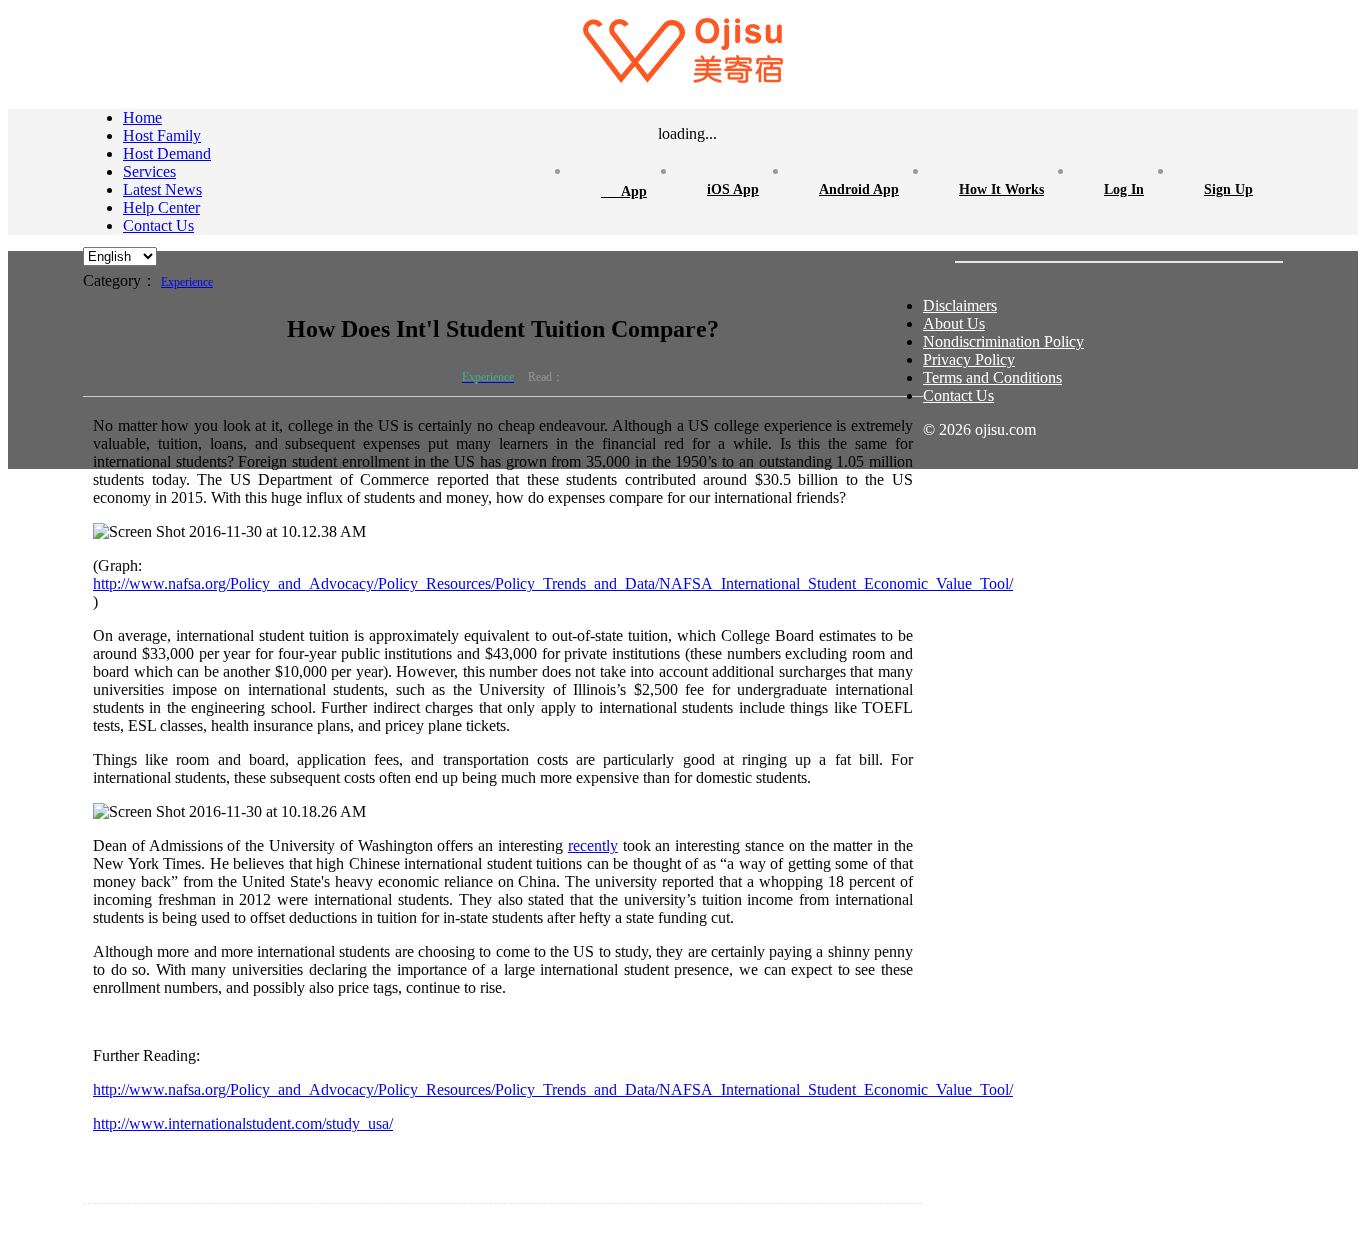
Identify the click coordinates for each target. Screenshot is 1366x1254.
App (624, 189)
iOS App (733, 189)
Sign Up (1228, 189)
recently (593, 845)
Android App (859, 189)
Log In (1124, 189)
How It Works (1001, 189)
